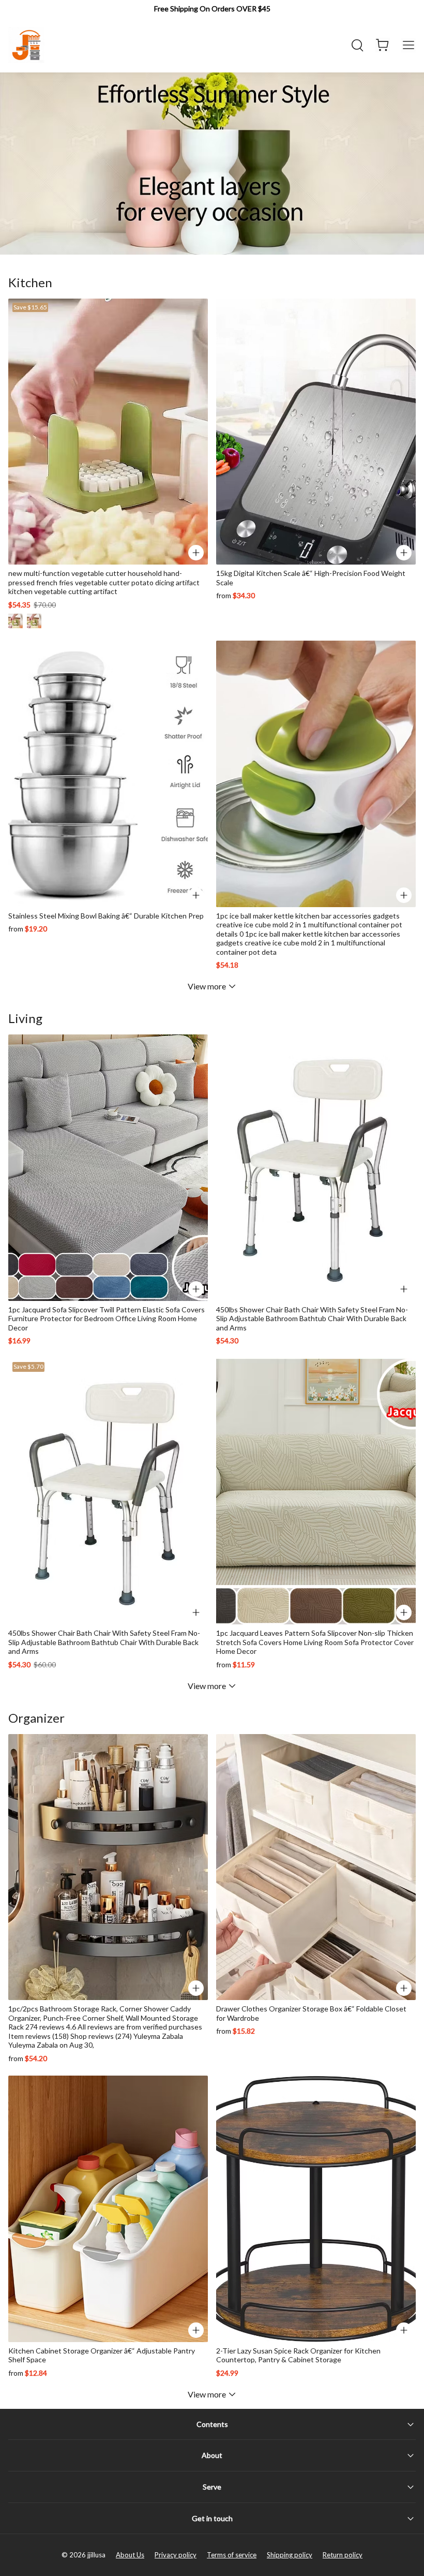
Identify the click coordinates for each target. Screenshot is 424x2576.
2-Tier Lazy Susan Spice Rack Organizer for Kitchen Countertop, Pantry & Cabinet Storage (298, 2355)
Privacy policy (176, 2555)
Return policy (343, 2555)
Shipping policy (290, 2555)
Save (30, 307)
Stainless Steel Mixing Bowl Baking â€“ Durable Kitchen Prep (106, 916)
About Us (130, 2555)
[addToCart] (404, 895)
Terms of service (232, 2555)
